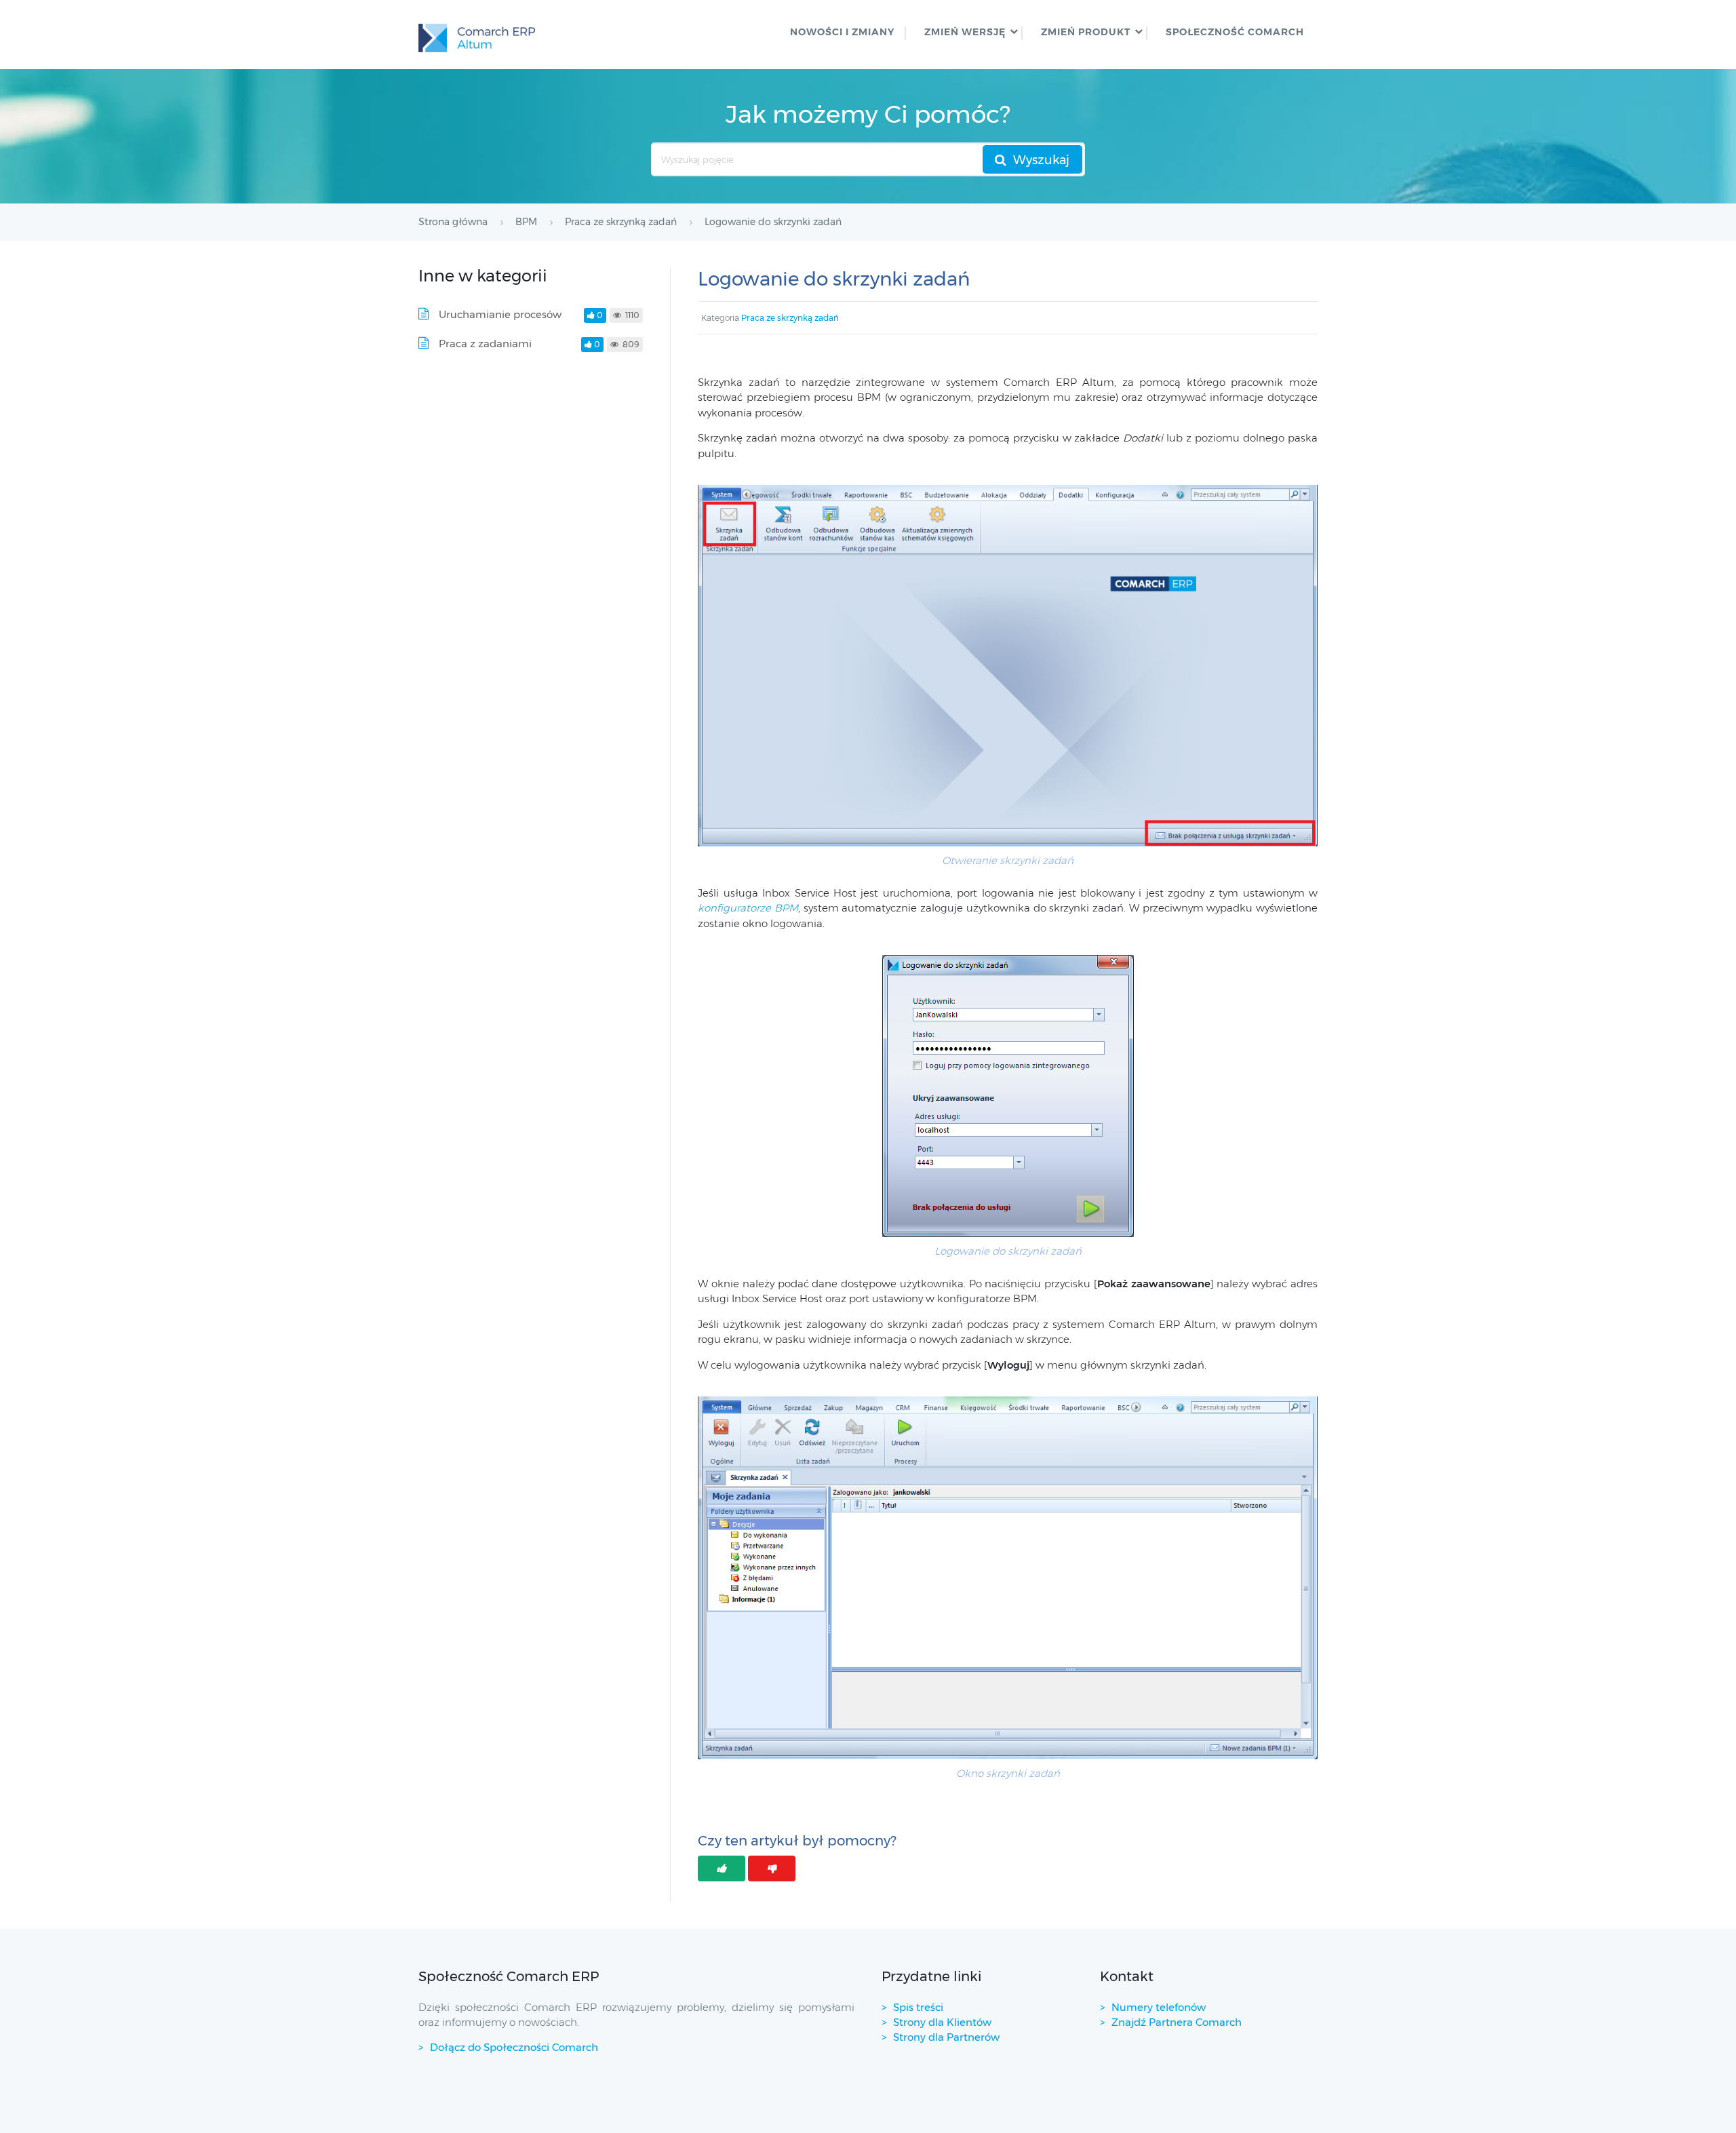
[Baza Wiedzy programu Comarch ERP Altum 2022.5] (477, 35)
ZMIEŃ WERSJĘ (965, 32)
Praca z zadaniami (485, 344)
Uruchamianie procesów (500, 314)
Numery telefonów (1159, 2007)
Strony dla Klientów (942, 2022)
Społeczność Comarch (1235, 32)
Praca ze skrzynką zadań (790, 318)
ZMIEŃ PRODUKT (1086, 32)
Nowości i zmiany (842, 32)
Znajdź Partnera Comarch (1177, 2022)
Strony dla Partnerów (946, 2037)
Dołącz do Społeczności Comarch (514, 2047)
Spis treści (918, 2007)
